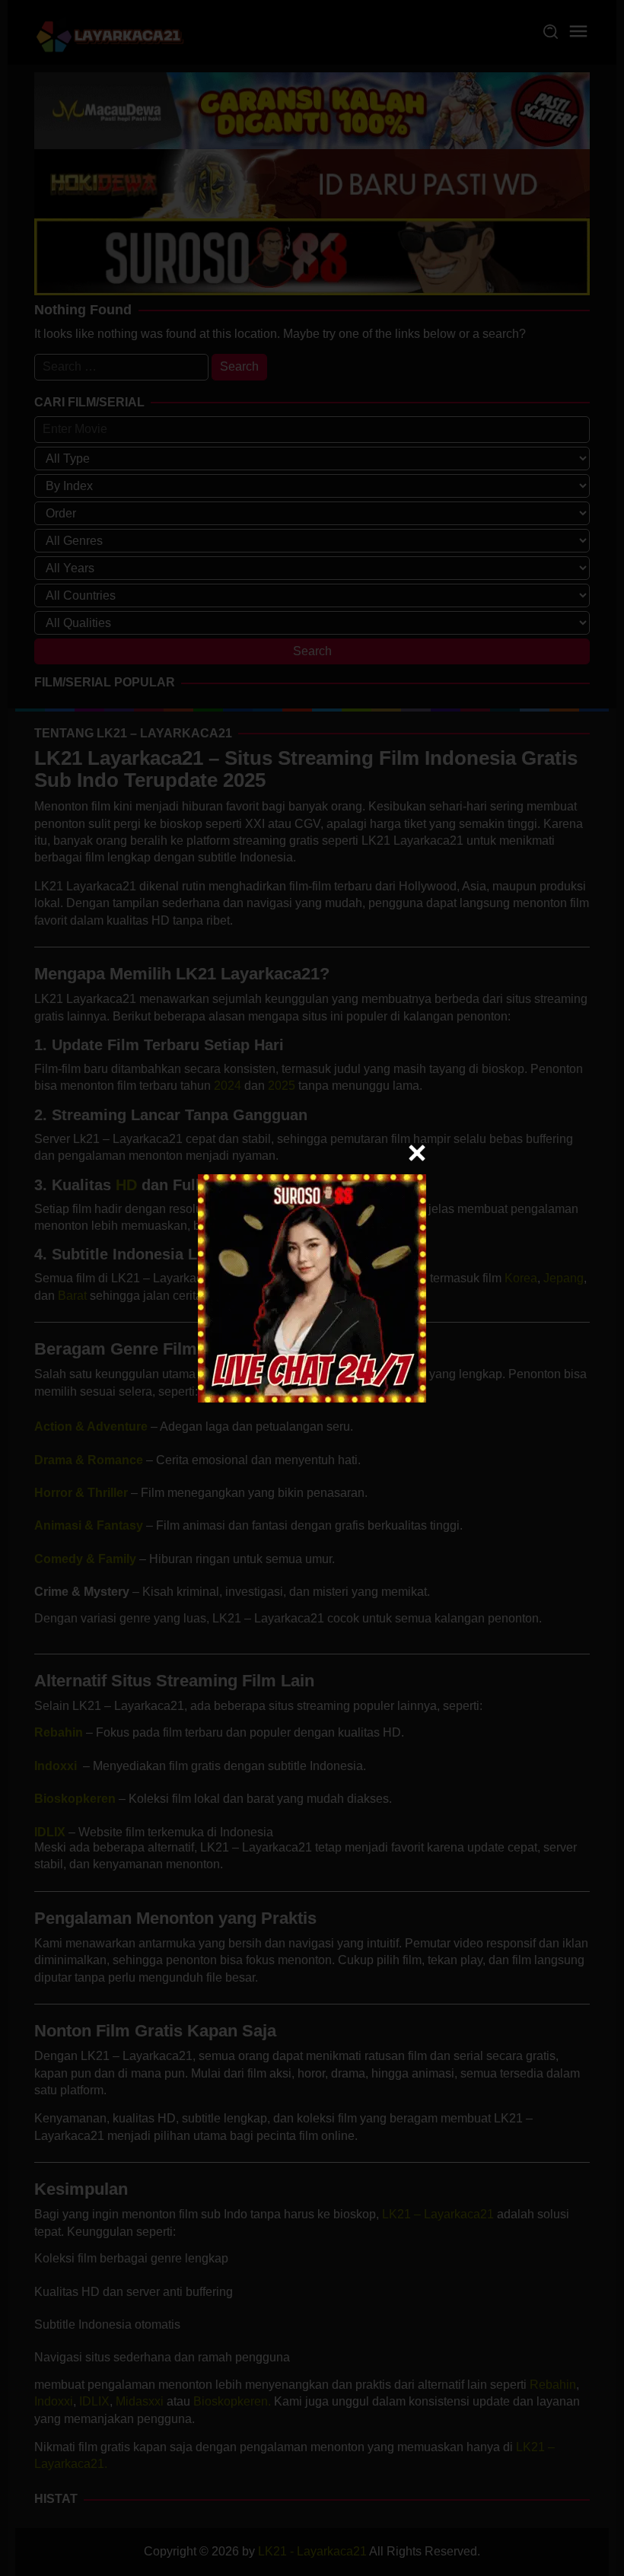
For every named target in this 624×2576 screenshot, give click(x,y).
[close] (417, 1153)
